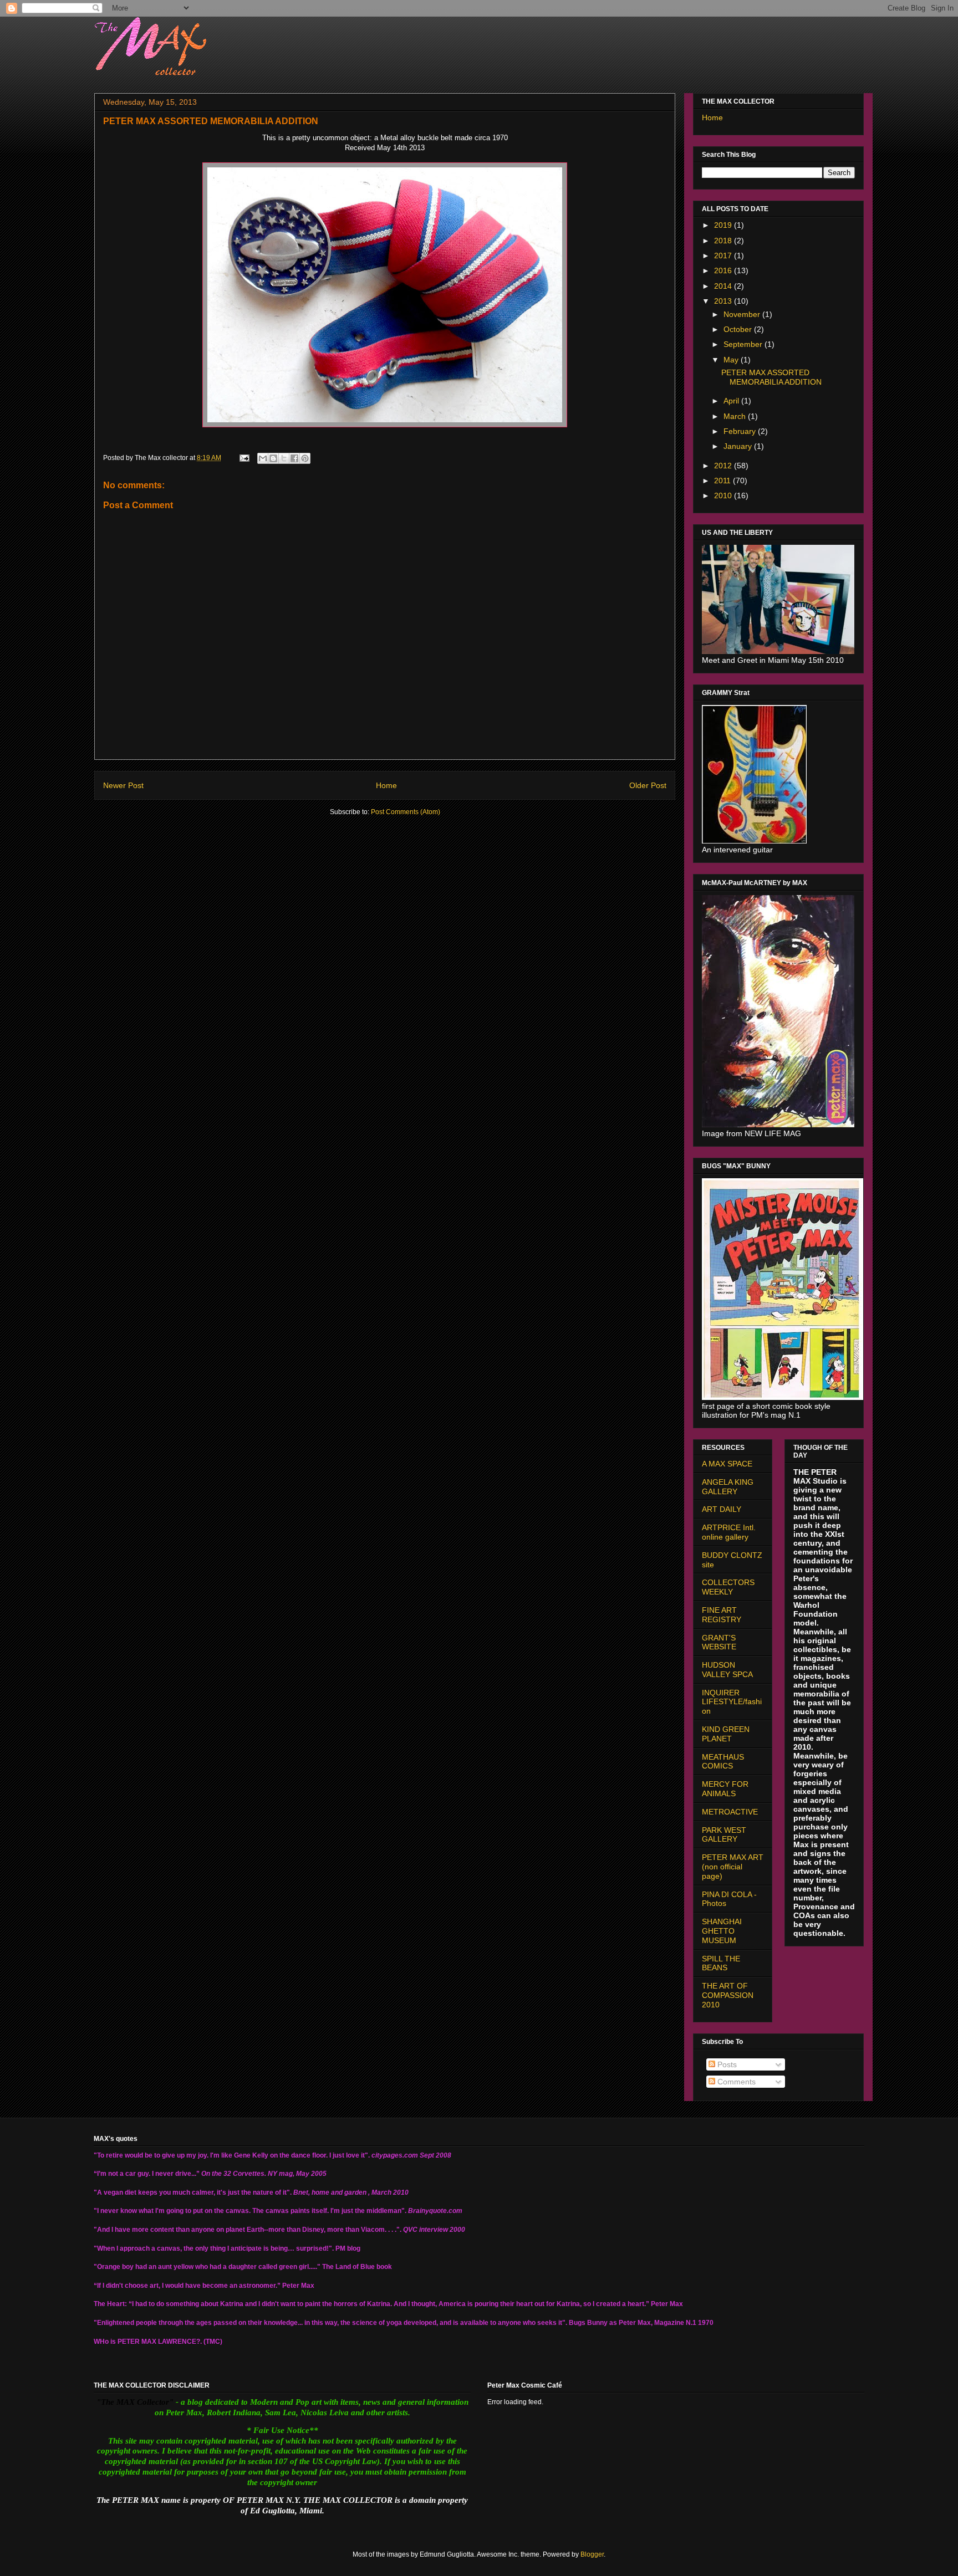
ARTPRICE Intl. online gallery (729, 1532)
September (744, 344)
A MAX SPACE (727, 1464)
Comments (735, 2082)
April (732, 401)
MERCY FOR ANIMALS (725, 1789)
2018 (724, 241)
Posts (726, 2064)
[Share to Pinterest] (305, 458)
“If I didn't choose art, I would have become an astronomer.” (187, 2286)
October (739, 329)
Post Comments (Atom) (406, 812)
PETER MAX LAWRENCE (157, 2342)
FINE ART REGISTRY (722, 1615)
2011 (723, 481)
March (736, 416)
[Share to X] (284, 458)
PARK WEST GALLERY (724, 1835)
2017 (724, 255)
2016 (724, 270)
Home (386, 785)
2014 (724, 286)
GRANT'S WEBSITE (719, 1642)
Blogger (592, 2554)
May (732, 360)
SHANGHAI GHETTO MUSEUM (722, 1931)
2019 (724, 225)
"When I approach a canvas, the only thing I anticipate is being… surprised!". (214, 2248)
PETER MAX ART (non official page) (733, 1867)
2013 (724, 301)
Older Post (648, 785)
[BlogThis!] (273, 458)
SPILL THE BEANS (721, 1963)
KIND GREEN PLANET (726, 1734)
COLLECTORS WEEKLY (728, 1587)
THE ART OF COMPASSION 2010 (728, 1995)
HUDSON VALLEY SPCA (727, 1670)
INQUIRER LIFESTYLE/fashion (732, 1702)
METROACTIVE (730, 1812)
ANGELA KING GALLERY (728, 1487)
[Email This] (263, 458)
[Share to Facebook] (294, 458)
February (741, 431)
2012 (724, 466)
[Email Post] (244, 458)
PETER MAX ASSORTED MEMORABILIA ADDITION (771, 377)
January (739, 446)
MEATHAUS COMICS (723, 1762)
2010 (724, 495)
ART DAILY (722, 1509)
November (743, 314)
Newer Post (123, 785)
